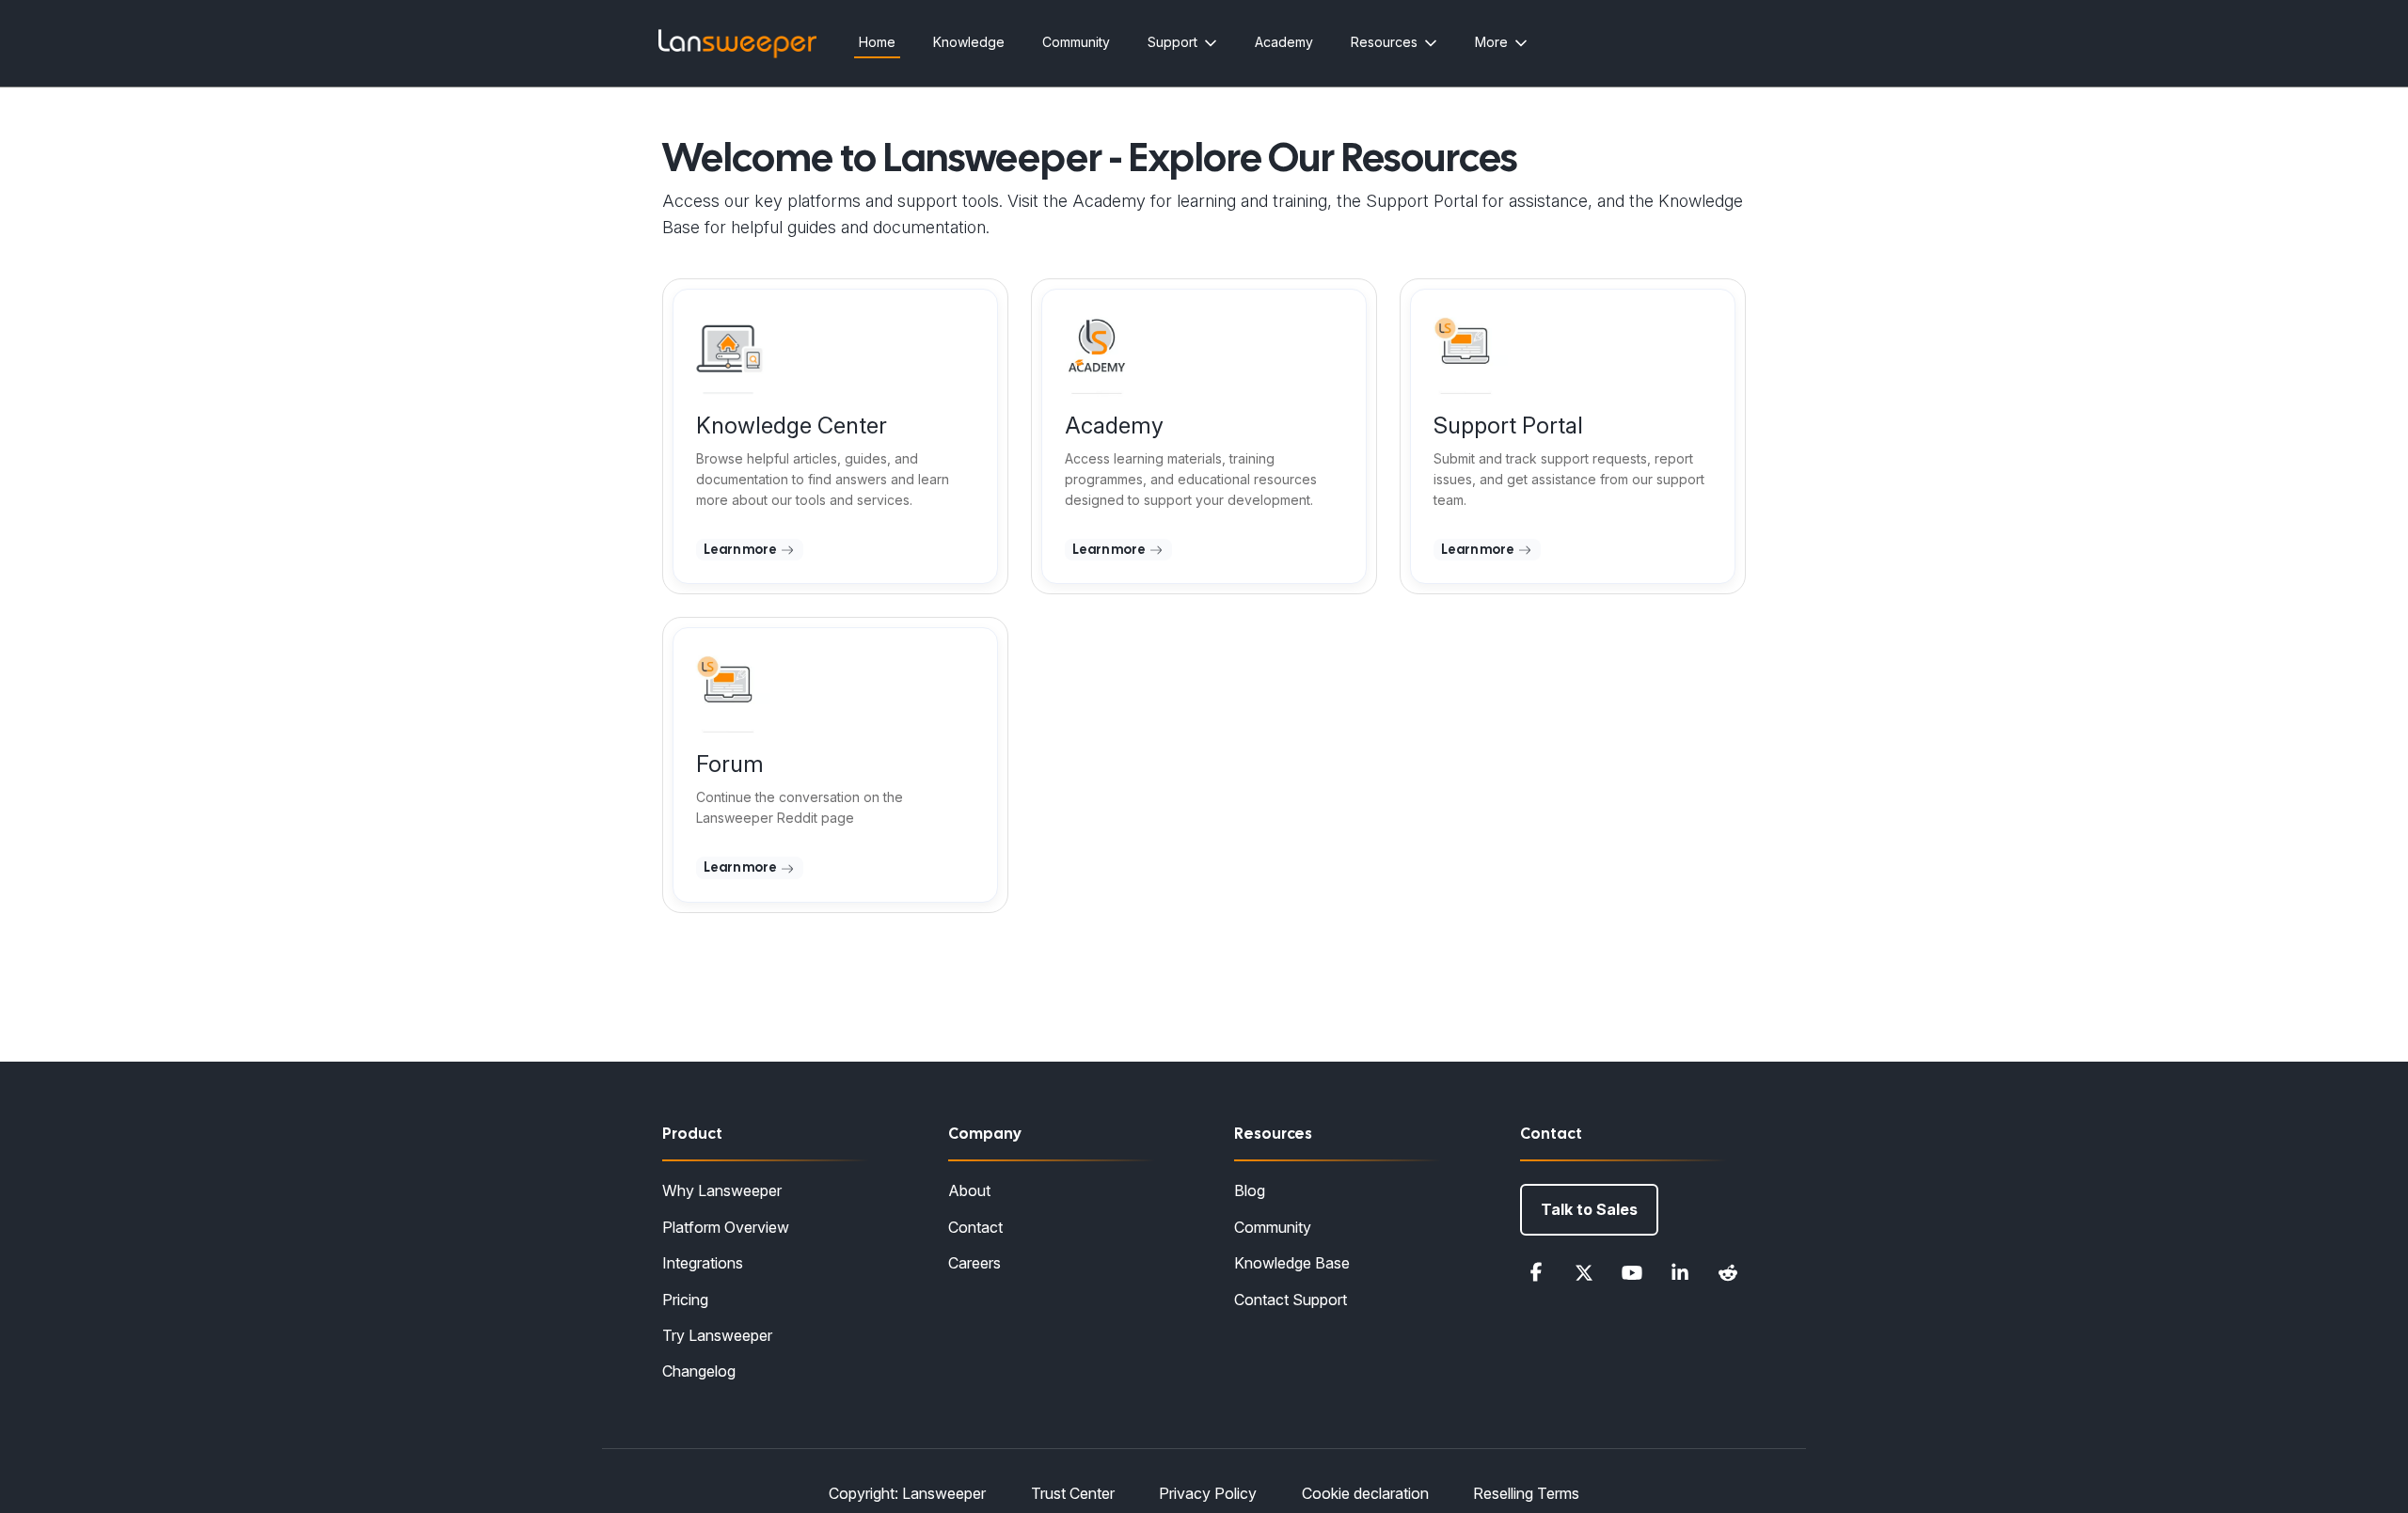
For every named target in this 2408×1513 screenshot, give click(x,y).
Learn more (741, 549)
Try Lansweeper (717, 1335)
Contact (975, 1227)
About (969, 1190)
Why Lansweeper (722, 1190)
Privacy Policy (1208, 1493)
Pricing (685, 1300)
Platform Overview (726, 1227)
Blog (1250, 1190)
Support (1172, 42)
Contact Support (1291, 1300)
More (1491, 42)
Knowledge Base (1292, 1263)
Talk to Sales (1589, 1209)
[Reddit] (1728, 1272)
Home (877, 42)
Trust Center (1073, 1493)
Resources (1384, 42)
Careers (974, 1263)
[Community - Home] (737, 44)
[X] (1584, 1272)
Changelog (699, 1371)
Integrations (703, 1263)
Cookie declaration (1365, 1493)
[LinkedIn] (1680, 1272)
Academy (1284, 42)
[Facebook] (1536, 1272)
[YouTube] (1632, 1272)
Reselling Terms (1526, 1493)
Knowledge (969, 42)
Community (1076, 42)
